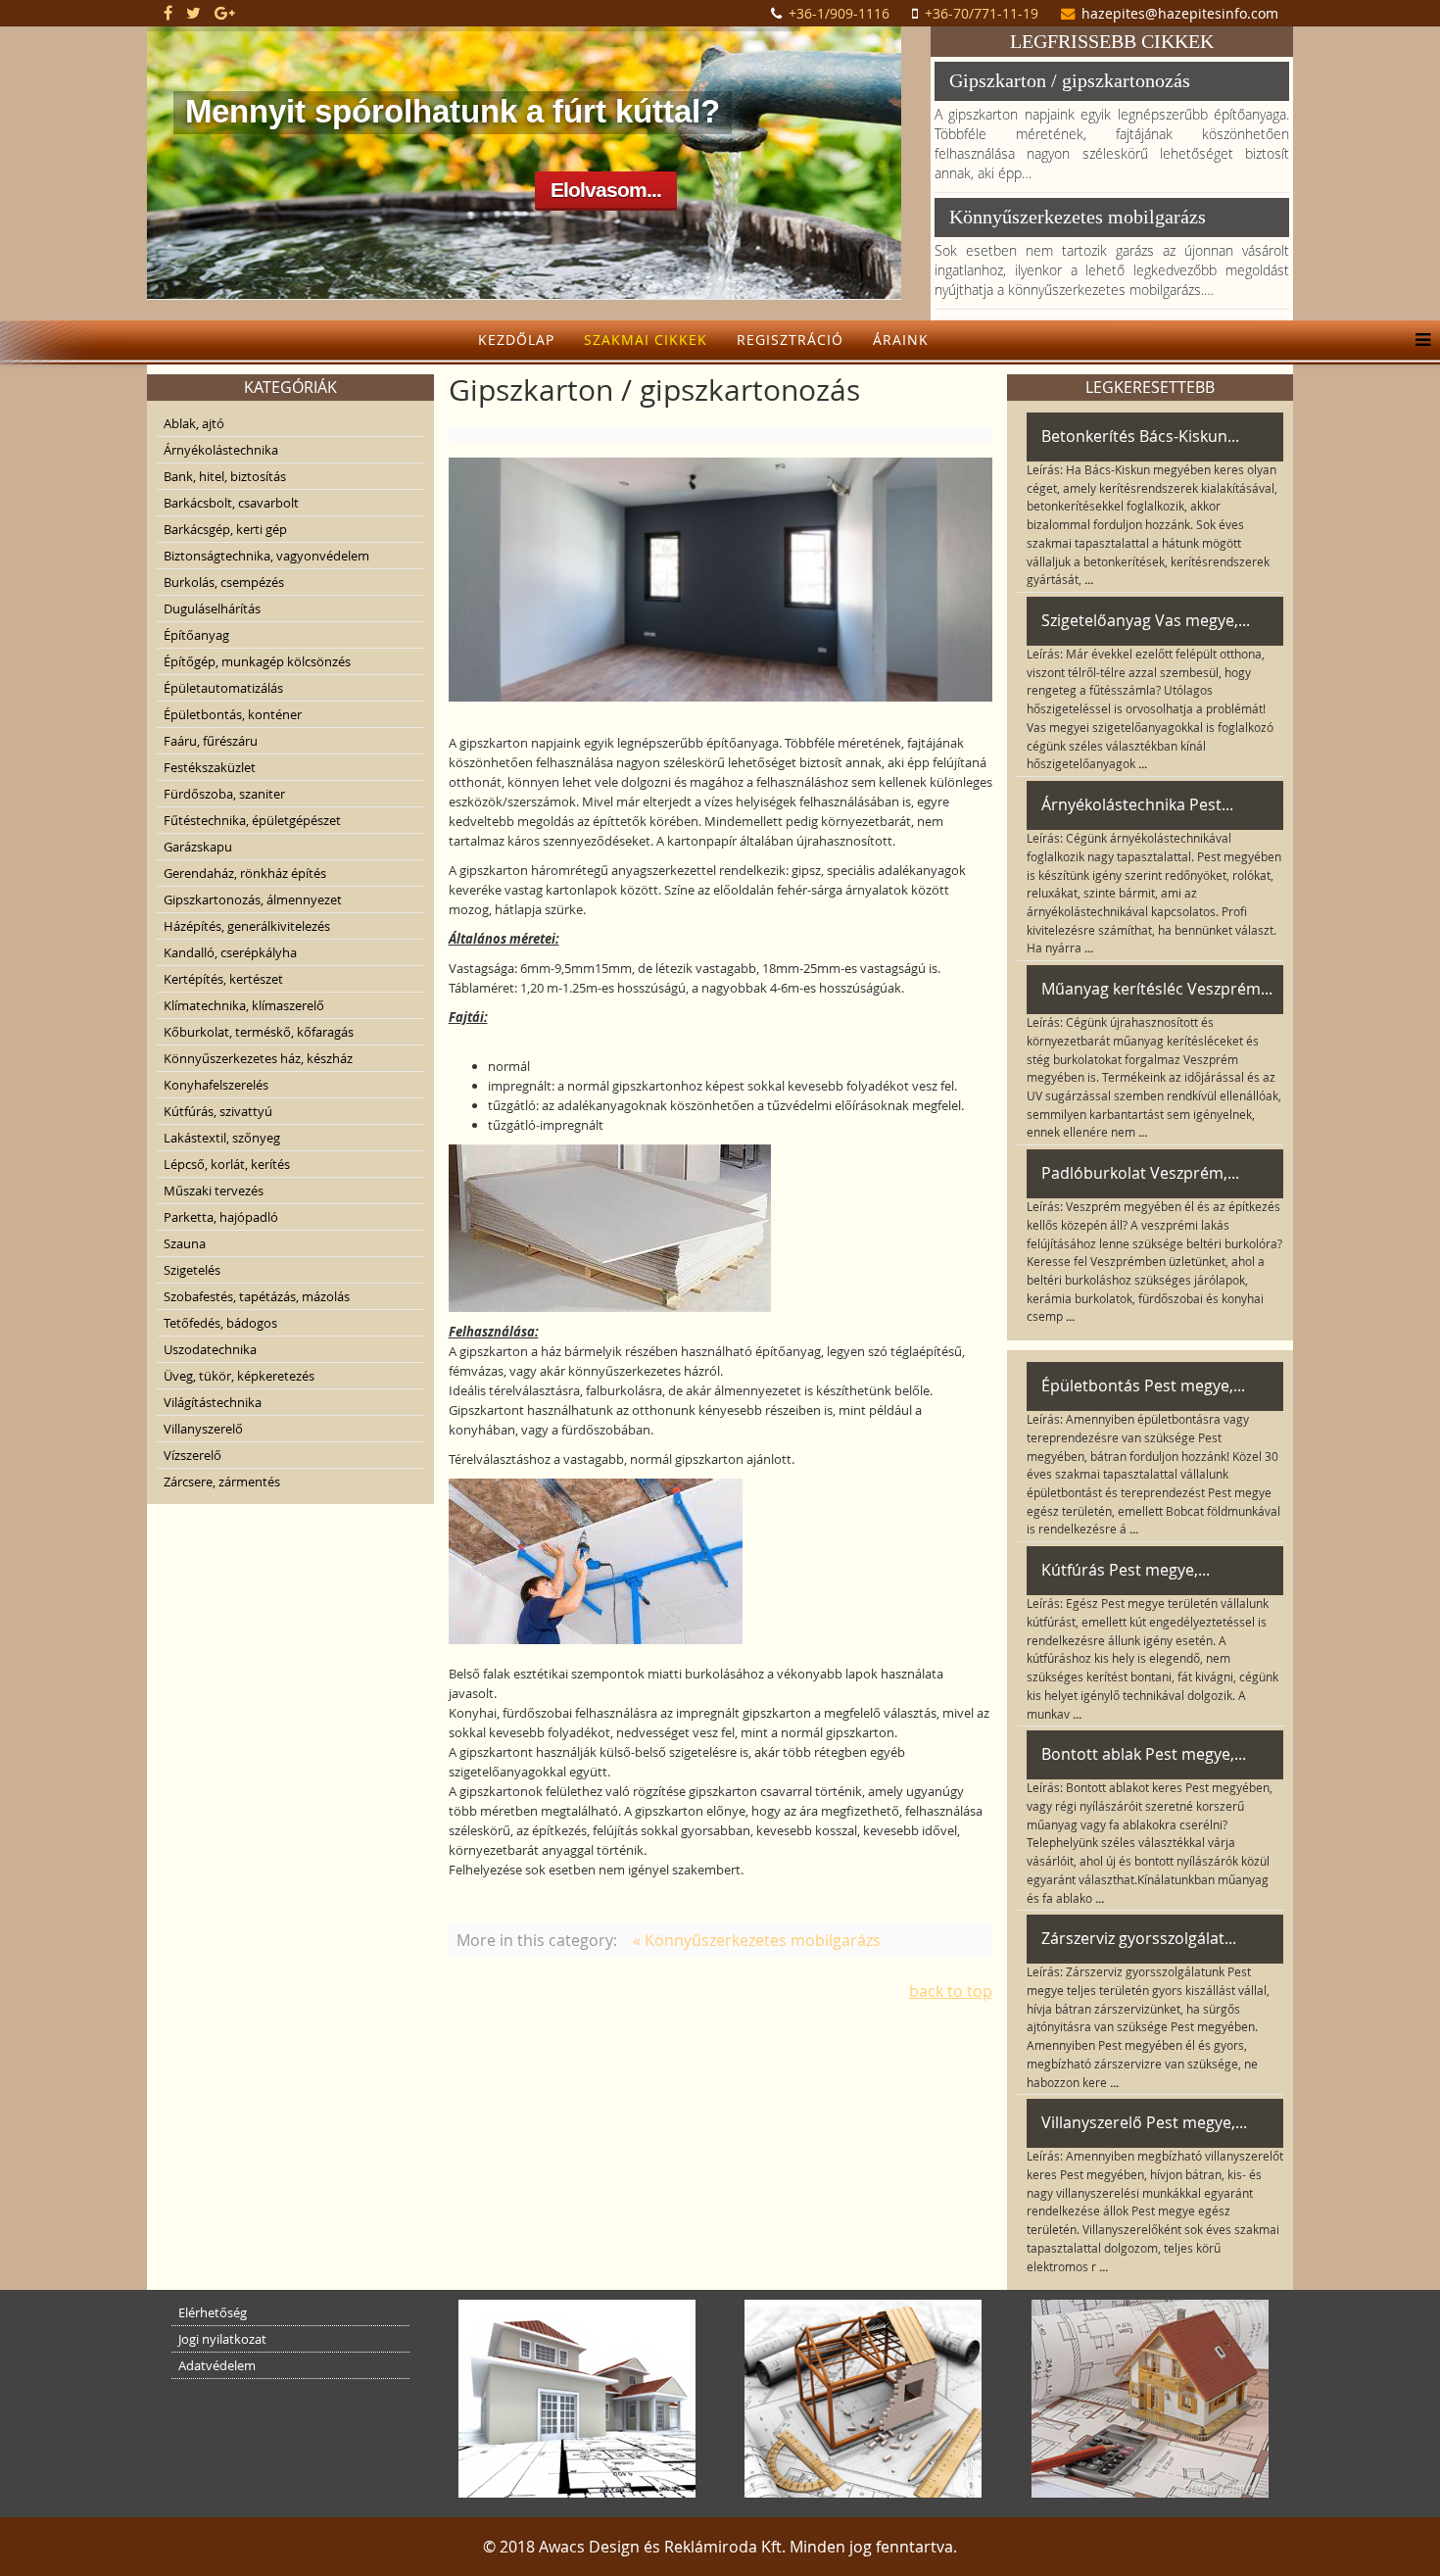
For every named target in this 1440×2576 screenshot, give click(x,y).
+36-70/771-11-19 (982, 13)
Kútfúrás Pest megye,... (1126, 1570)
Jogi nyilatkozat (222, 2339)
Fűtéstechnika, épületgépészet (252, 820)
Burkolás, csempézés (224, 582)
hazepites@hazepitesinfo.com (1180, 13)
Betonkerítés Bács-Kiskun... (1140, 436)
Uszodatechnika (210, 1349)
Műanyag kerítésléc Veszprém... (1157, 989)
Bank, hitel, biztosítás (225, 476)
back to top (951, 1991)
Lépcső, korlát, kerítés (227, 1164)
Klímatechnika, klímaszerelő (244, 1005)
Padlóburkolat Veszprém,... (1140, 1173)
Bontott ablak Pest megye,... (1144, 1754)
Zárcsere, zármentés (222, 1482)
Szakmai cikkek (646, 340)
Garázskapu (198, 847)
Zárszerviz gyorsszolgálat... (1139, 1938)
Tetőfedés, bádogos (220, 1323)
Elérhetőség (213, 2312)
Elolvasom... (606, 190)
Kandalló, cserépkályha (230, 952)
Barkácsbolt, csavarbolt (231, 503)
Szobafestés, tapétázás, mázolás (257, 1296)
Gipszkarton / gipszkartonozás (1070, 80)
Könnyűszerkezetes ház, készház (258, 1058)
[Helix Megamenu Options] (1418, 340)
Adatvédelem (217, 2365)
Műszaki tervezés (214, 1191)
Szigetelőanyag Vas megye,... (1146, 620)
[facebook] (168, 13)
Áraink (901, 340)
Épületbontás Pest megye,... (1143, 1385)
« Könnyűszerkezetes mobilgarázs (757, 1940)
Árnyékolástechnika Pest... (1137, 804)
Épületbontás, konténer (233, 714)
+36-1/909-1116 (839, 13)
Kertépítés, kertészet (223, 979)
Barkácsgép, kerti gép (225, 529)
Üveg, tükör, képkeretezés (239, 1376)
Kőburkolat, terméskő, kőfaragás (259, 1032)
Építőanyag (196, 635)
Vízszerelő (192, 1455)
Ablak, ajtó (194, 423)
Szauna (185, 1243)
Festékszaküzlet (210, 767)
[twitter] (193, 13)
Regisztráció (790, 340)
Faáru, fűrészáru (211, 741)
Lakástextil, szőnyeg (222, 1138)
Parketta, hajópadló (221, 1217)
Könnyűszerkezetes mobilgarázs (1078, 217)
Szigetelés (192, 1270)
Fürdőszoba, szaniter (224, 794)
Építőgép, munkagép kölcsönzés (257, 661)
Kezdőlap (516, 340)
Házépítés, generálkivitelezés (247, 926)
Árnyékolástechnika (221, 450)
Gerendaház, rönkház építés (245, 873)
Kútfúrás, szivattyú (218, 1111)
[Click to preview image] (720, 580)
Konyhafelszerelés (216, 1085)
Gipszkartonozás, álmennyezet (253, 899)
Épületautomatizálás (223, 688)
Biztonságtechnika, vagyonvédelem (266, 556)
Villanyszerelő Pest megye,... (1144, 2122)
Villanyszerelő (203, 1429)
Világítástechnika (213, 1402)
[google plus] (225, 13)
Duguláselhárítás (212, 608)
